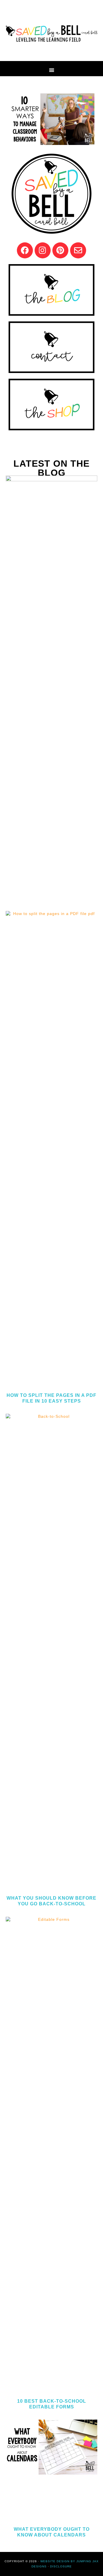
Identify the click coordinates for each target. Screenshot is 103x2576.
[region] (51, 119)
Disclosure (61, 2566)
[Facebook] (25, 250)
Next (87, 118)
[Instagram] (43, 250)
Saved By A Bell (51, 33)
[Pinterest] (60, 250)
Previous (16, 118)
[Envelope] (78, 250)
